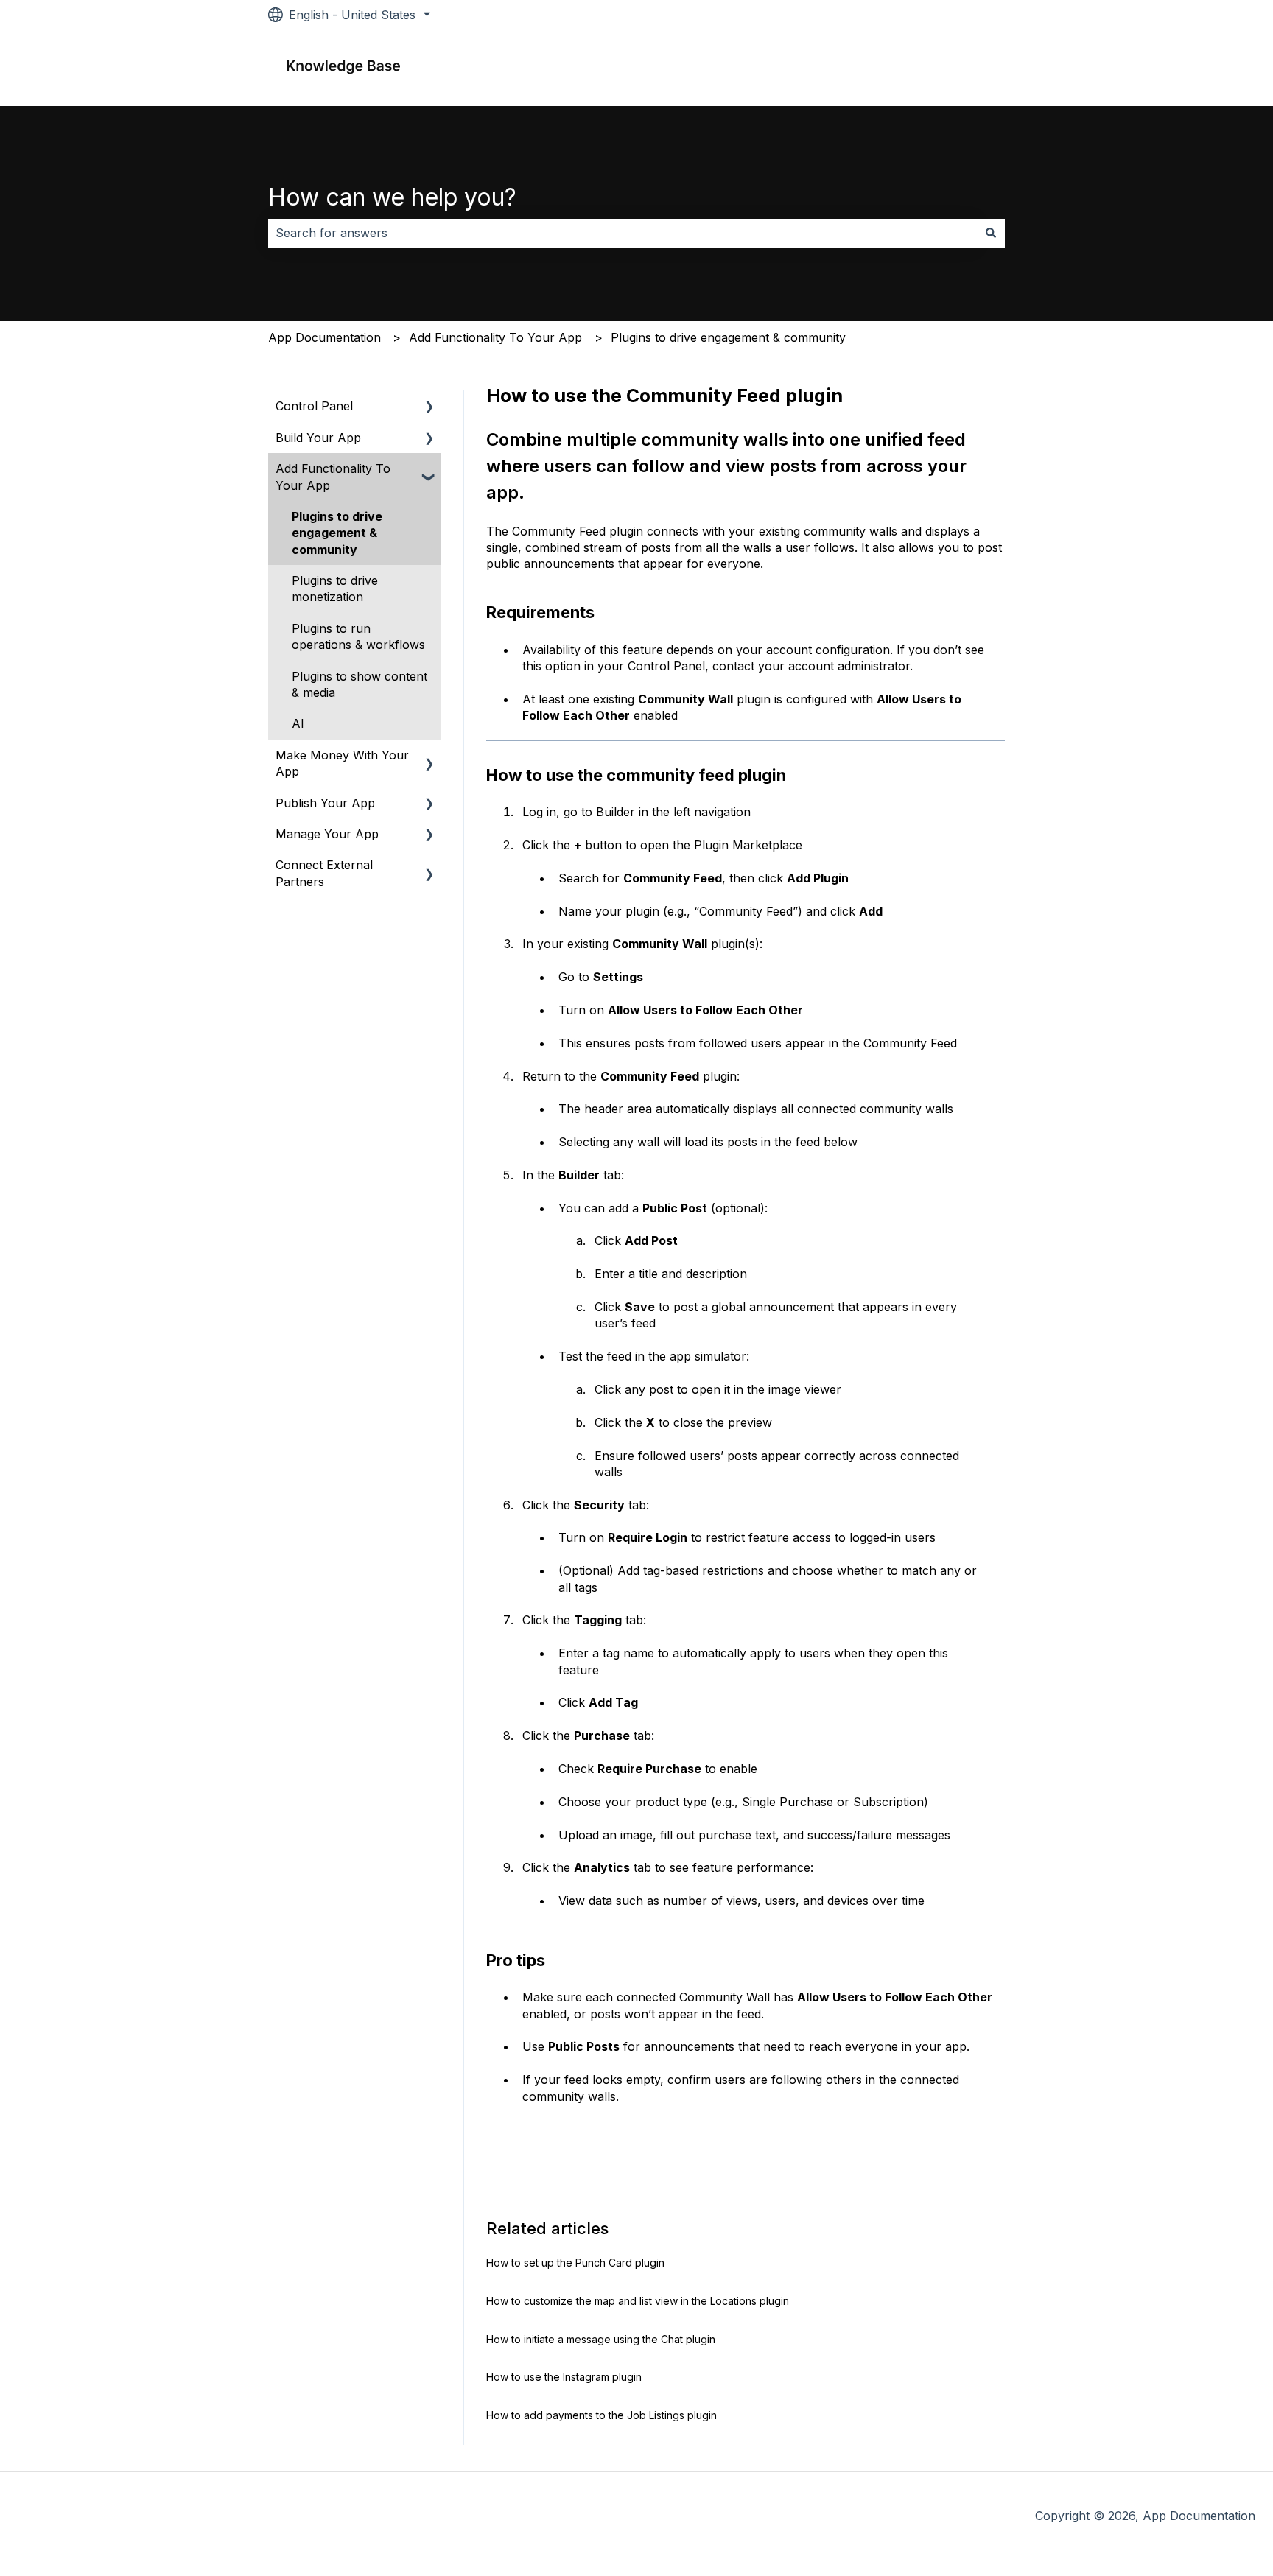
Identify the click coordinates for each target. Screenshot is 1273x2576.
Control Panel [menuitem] (314, 406)
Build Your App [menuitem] (318, 438)
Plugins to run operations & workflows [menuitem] (358, 636)
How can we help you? (392, 197)
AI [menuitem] (298, 723)
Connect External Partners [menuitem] (324, 873)
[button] (429, 407)
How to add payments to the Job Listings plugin (602, 2415)
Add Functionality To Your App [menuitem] (333, 477)
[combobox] (623, 233)
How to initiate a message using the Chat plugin (601, 2339)
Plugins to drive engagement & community (728, 337)
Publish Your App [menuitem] (325, 803)
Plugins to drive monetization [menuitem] (335, 589)
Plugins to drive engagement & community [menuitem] (337, 533)
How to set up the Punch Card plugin (575, 2263)
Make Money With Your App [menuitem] (342, 763)
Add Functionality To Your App (495, 337)
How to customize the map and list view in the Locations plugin (638, 2301)
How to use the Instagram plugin (564, 2377)
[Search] (991, 233)
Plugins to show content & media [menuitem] (360, 684)
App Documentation (325, 337)
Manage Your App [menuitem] (327, 834)
